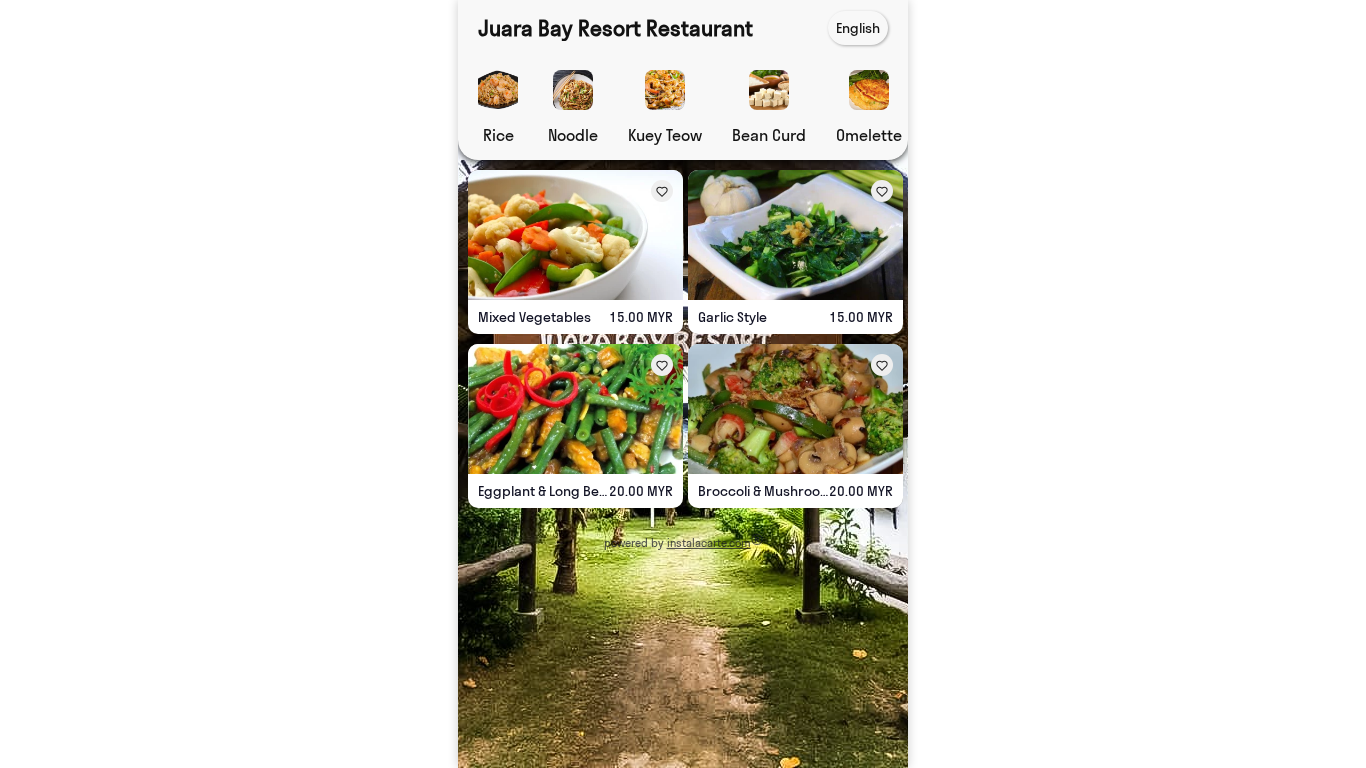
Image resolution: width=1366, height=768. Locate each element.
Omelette (869, 135)
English (858, 28)
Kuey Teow (665, 135)
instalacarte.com (709, 543)
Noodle (573, 135)
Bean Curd (769, 135)
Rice (498, 135)
